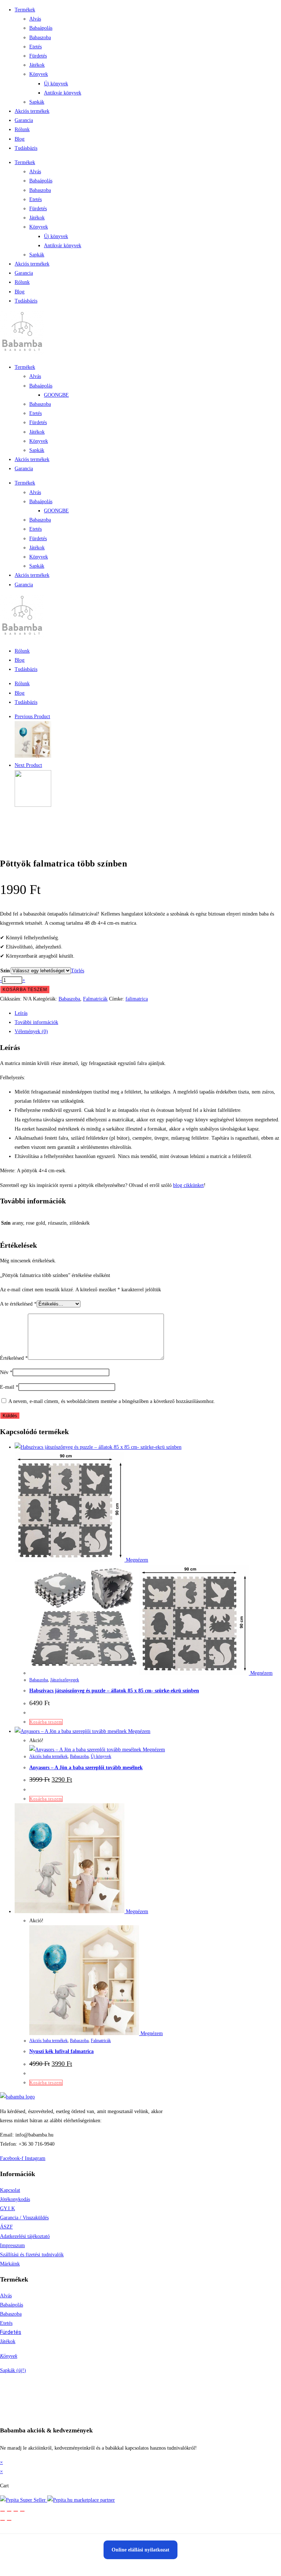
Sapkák (37, 102)
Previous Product (32, 717)
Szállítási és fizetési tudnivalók (32, 2255)
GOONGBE (56, 395)
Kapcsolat (10, 2190)
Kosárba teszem (25, 990)
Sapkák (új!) (13, 2370)
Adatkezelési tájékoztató (25, 2236)
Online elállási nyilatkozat (140, 2550)
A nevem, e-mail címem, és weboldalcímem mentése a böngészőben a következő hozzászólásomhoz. (112, 1401)
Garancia (24, 120)
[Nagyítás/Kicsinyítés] (3, 2511)
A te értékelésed (18, 1304)
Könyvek (39, 74)
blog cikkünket (188, 1185)
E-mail (9, 1387)
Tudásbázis (26, 148)
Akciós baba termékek (48, 1756)
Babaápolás (41, 28)
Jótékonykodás (15, 2199)
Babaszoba (40, 38)
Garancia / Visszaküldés (24, 2218)
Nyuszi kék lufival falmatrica (61, 2051)
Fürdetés (38, 56)
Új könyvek (56, 84)
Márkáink (10, 2264)
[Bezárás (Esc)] (22, 2511)
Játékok (37, 65)
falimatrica (137, 999)
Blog (20, 139)
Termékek (25, 10)
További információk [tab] (36, 1022)
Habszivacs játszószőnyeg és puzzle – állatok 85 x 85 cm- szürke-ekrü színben (114, 1691)
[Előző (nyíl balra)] (3, 2520)
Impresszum (12, 2245)
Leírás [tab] (21, 1013)
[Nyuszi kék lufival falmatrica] (33, 756)
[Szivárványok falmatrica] (33, 805)
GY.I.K (8, 2208)
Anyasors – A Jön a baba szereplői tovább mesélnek (86, 1768)
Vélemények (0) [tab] (31, 1031)
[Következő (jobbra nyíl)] (9, 2520)
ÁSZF (6, 2227)
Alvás (35, 19)
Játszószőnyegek (65, 1680)
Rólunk (22, 129)
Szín (5, 971)
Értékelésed (14, 1358)
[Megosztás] (16, 2511)
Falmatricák (95, 999)
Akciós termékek (32, 111)
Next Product (28, 765)
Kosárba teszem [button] (46, 1722)
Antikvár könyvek (63, 93)
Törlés (78, 971)
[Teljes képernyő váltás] (9, 2511)
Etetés (35, 47)
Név (6, 1372)
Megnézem (136, 1560)
